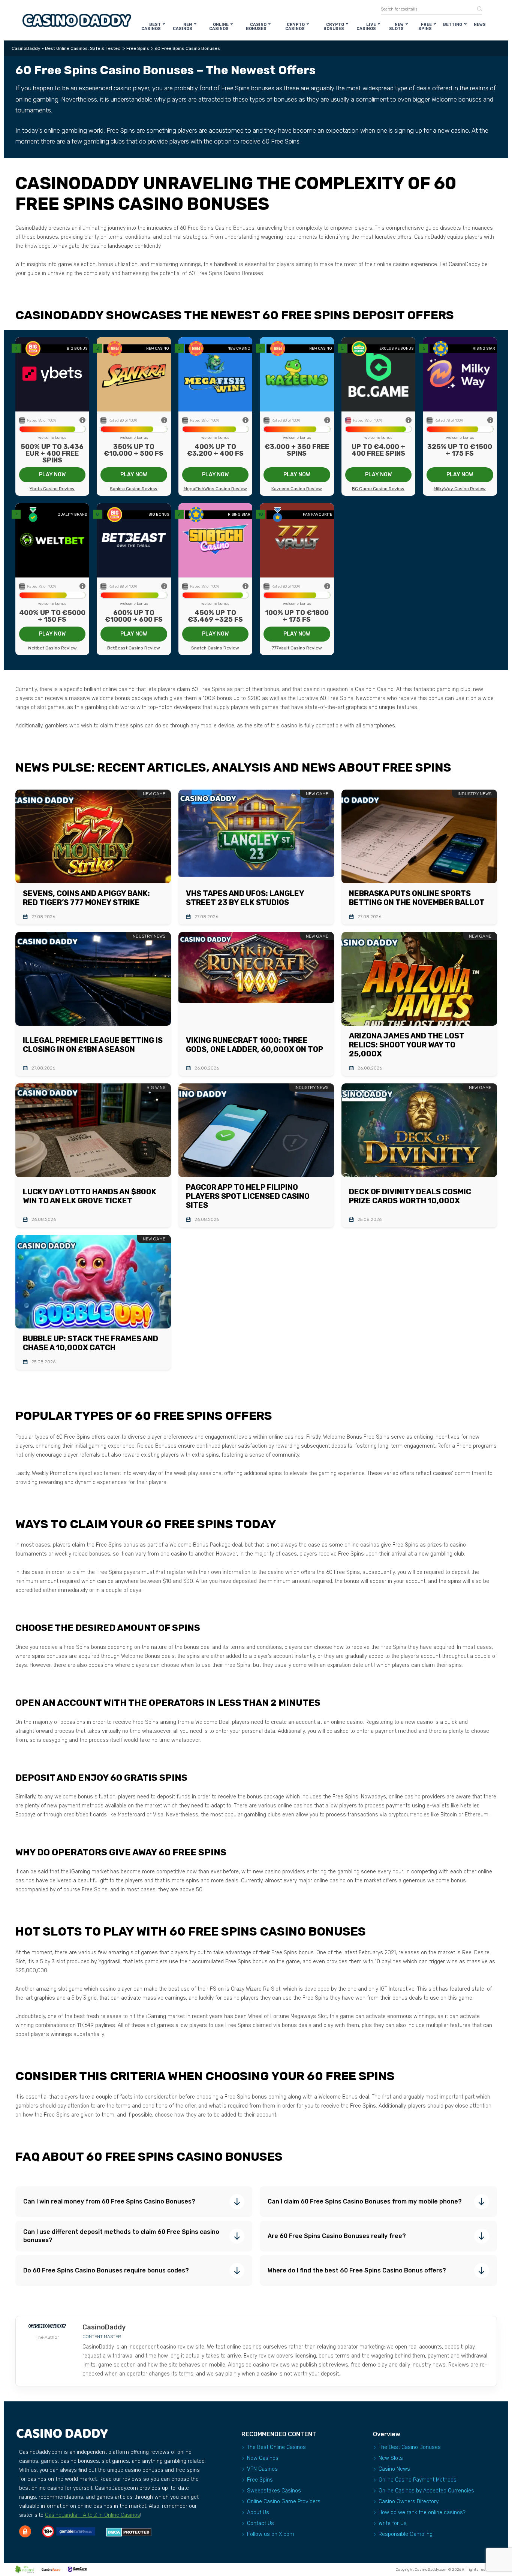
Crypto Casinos (295, 27)
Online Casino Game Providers (284, 2502)
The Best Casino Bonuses (410, 2447)
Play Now (52, 475)
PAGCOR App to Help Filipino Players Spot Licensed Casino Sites (248, 1196)
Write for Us (393, 2523)
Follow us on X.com (271, 2534)
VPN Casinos (262, 2469)
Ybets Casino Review (52, 489)
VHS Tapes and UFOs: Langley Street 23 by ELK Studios (245, 898)
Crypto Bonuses (334, 27)
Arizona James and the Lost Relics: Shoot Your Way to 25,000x (407, 1045)
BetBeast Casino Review (134, 648)
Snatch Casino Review (215, 648)
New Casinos (183, 27)
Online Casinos (219, 27)
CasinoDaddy (104, 2327)
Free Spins (425, 27)
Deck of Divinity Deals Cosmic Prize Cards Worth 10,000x (410, 1196)
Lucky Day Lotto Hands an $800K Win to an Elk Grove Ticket (90, 1196)
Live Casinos (366, 27)
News (480, 25)
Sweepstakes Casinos (274, 2491)
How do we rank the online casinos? (422, 2512)
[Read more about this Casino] (52, 374)
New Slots (396, 27)
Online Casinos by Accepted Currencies (426, 2491)
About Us (258, 2512)
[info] (82, 421)
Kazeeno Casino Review (297, 489)
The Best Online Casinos (276, 2447)
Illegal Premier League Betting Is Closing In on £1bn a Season (93, 1045)
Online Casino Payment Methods (418, 2480)
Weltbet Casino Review (52, 648)
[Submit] (477, 9)
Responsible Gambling (406, 2534)
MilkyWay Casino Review (460, 489)
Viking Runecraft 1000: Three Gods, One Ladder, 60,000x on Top (255, 1045)
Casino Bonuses (256, 27)
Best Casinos (151, 27)
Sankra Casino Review (134, 489)
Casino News (394, 2469)
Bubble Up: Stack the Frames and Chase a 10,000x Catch (91, 1343)
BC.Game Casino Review (378, 489)
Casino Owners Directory (409, 2502)
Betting (453, 25)
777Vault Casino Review (297, 648)
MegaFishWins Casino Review (215, 489)
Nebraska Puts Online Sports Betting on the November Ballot (417, 898)
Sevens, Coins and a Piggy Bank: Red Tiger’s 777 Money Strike (86, 898)
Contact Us (260, 2523)
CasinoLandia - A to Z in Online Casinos (93, 2515)
